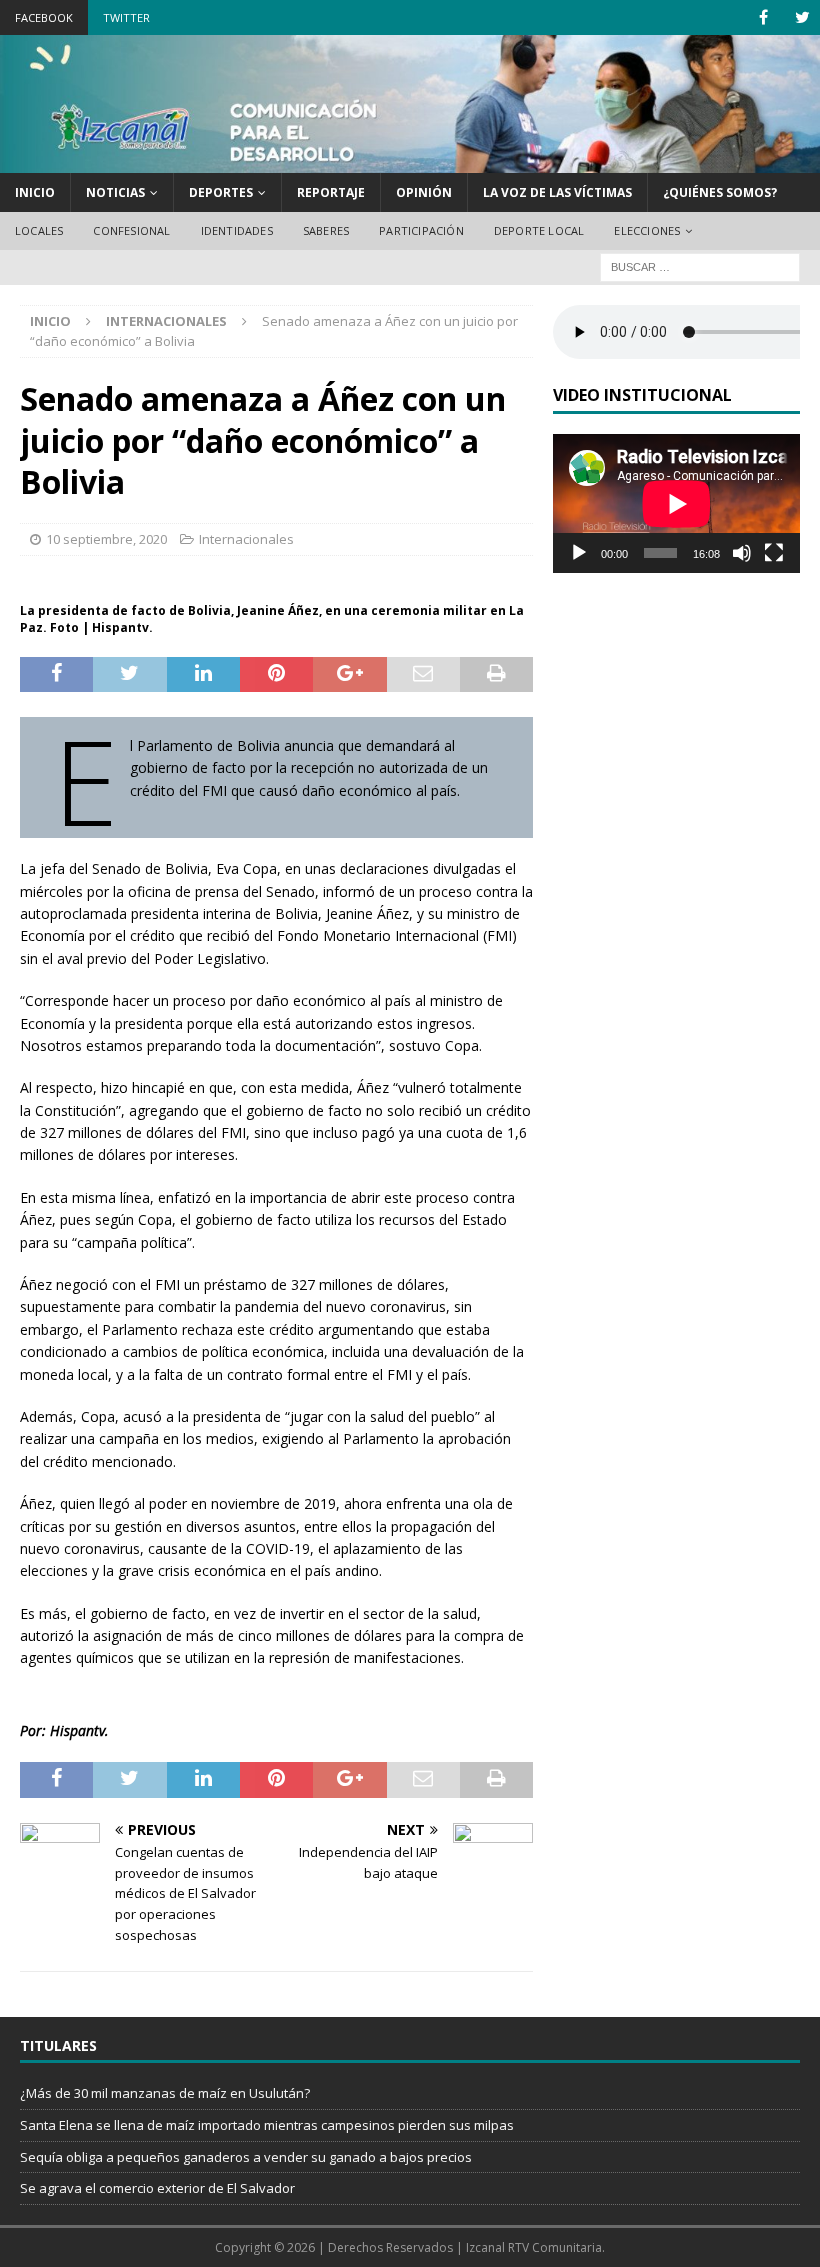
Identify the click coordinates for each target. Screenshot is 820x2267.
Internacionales (246, 539)
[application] (676, 503)
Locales (39, 230)
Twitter (126, 17)
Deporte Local (539, 230)
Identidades (237, 230)
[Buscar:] (700, 265)
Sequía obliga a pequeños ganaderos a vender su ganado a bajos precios (246, 2157)
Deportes (221, 192)
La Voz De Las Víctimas (557, 192)
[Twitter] (802, 17)
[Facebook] (763, 17)
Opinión (424, 192)
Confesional (131, 230)
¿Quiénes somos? (720, 192)
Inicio (35, 192)
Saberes (326, 230)
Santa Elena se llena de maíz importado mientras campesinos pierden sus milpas (267, 2125)
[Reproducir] (579, 553)
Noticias (115, 192)
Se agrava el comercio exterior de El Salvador (157, 2188)
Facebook (44, 17)
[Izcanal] (410, 160)
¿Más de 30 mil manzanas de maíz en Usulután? (165, 2093)
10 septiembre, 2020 (106, 539)
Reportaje (331, 192)
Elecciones (647, 230)
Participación (421, 230)
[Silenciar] (742, 553)
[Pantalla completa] (774, 553)
